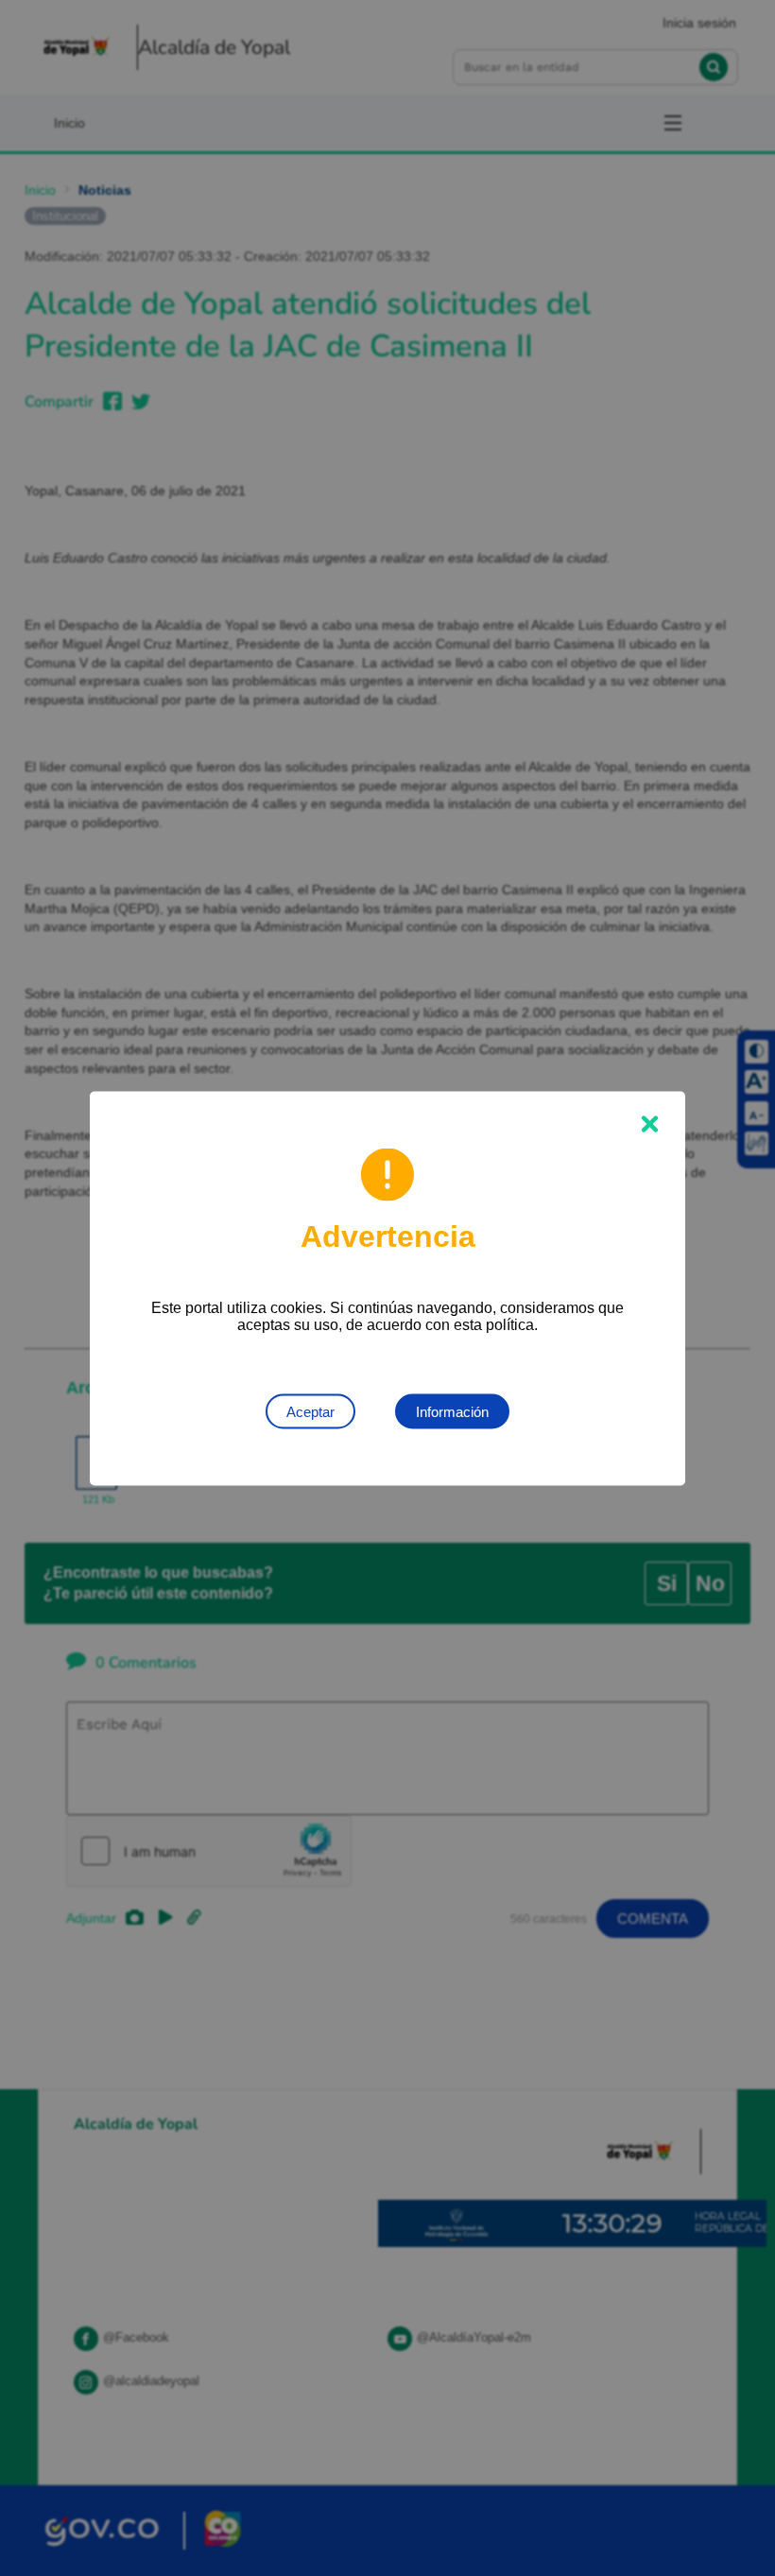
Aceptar (310, 1411)
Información (452, 1411)
